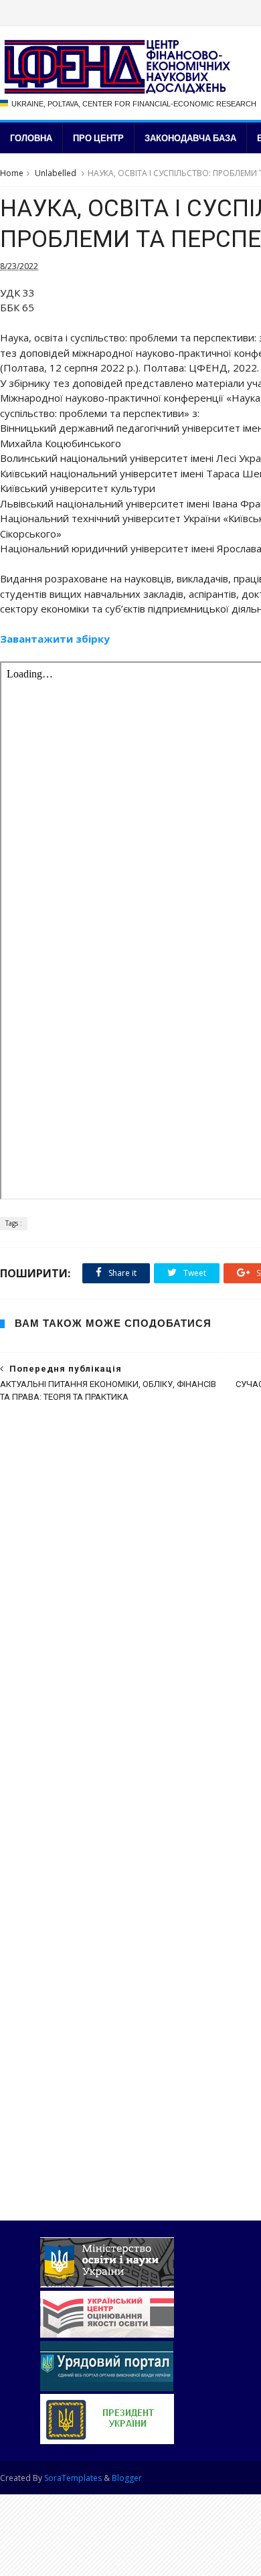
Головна (31, 138)
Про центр (98, 138)
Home (12, 173)
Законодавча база (190, 138)
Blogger (127, 2478)
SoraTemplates (73, 2478)
